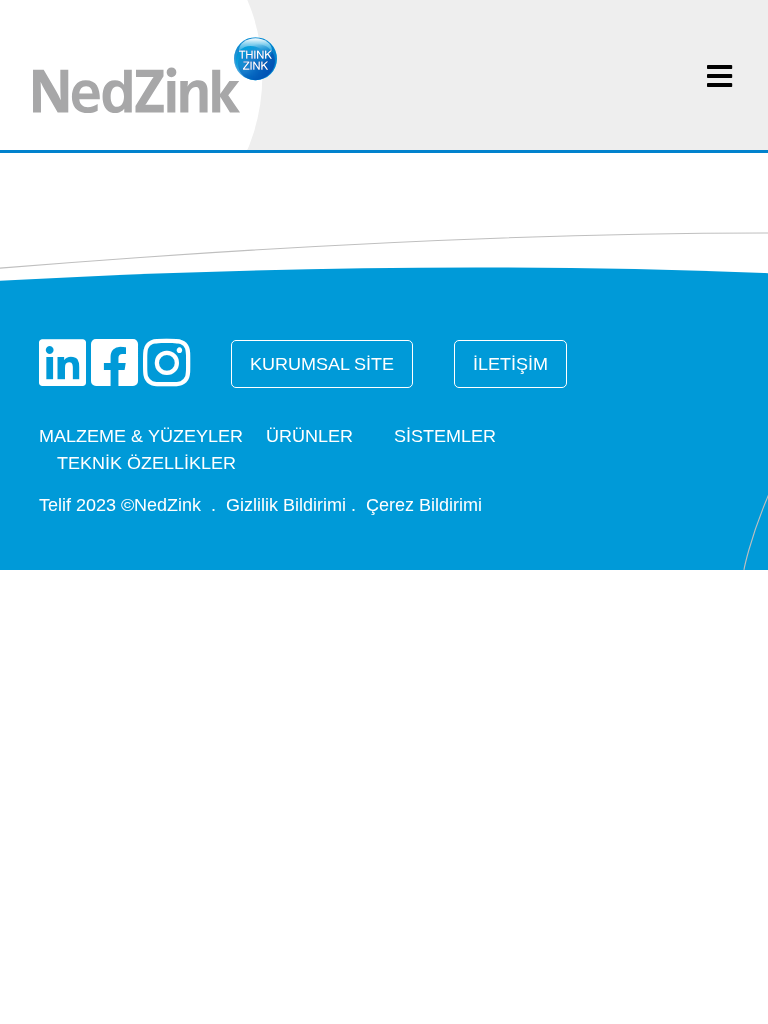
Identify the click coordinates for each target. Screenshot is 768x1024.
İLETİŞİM (510, 364)
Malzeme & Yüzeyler (141, 436)
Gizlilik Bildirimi (286, 505)
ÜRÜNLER (309, 436)
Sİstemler (445, 436)
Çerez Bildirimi (424, 505)
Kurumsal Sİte (322, 364)
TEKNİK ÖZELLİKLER (146, 463)
